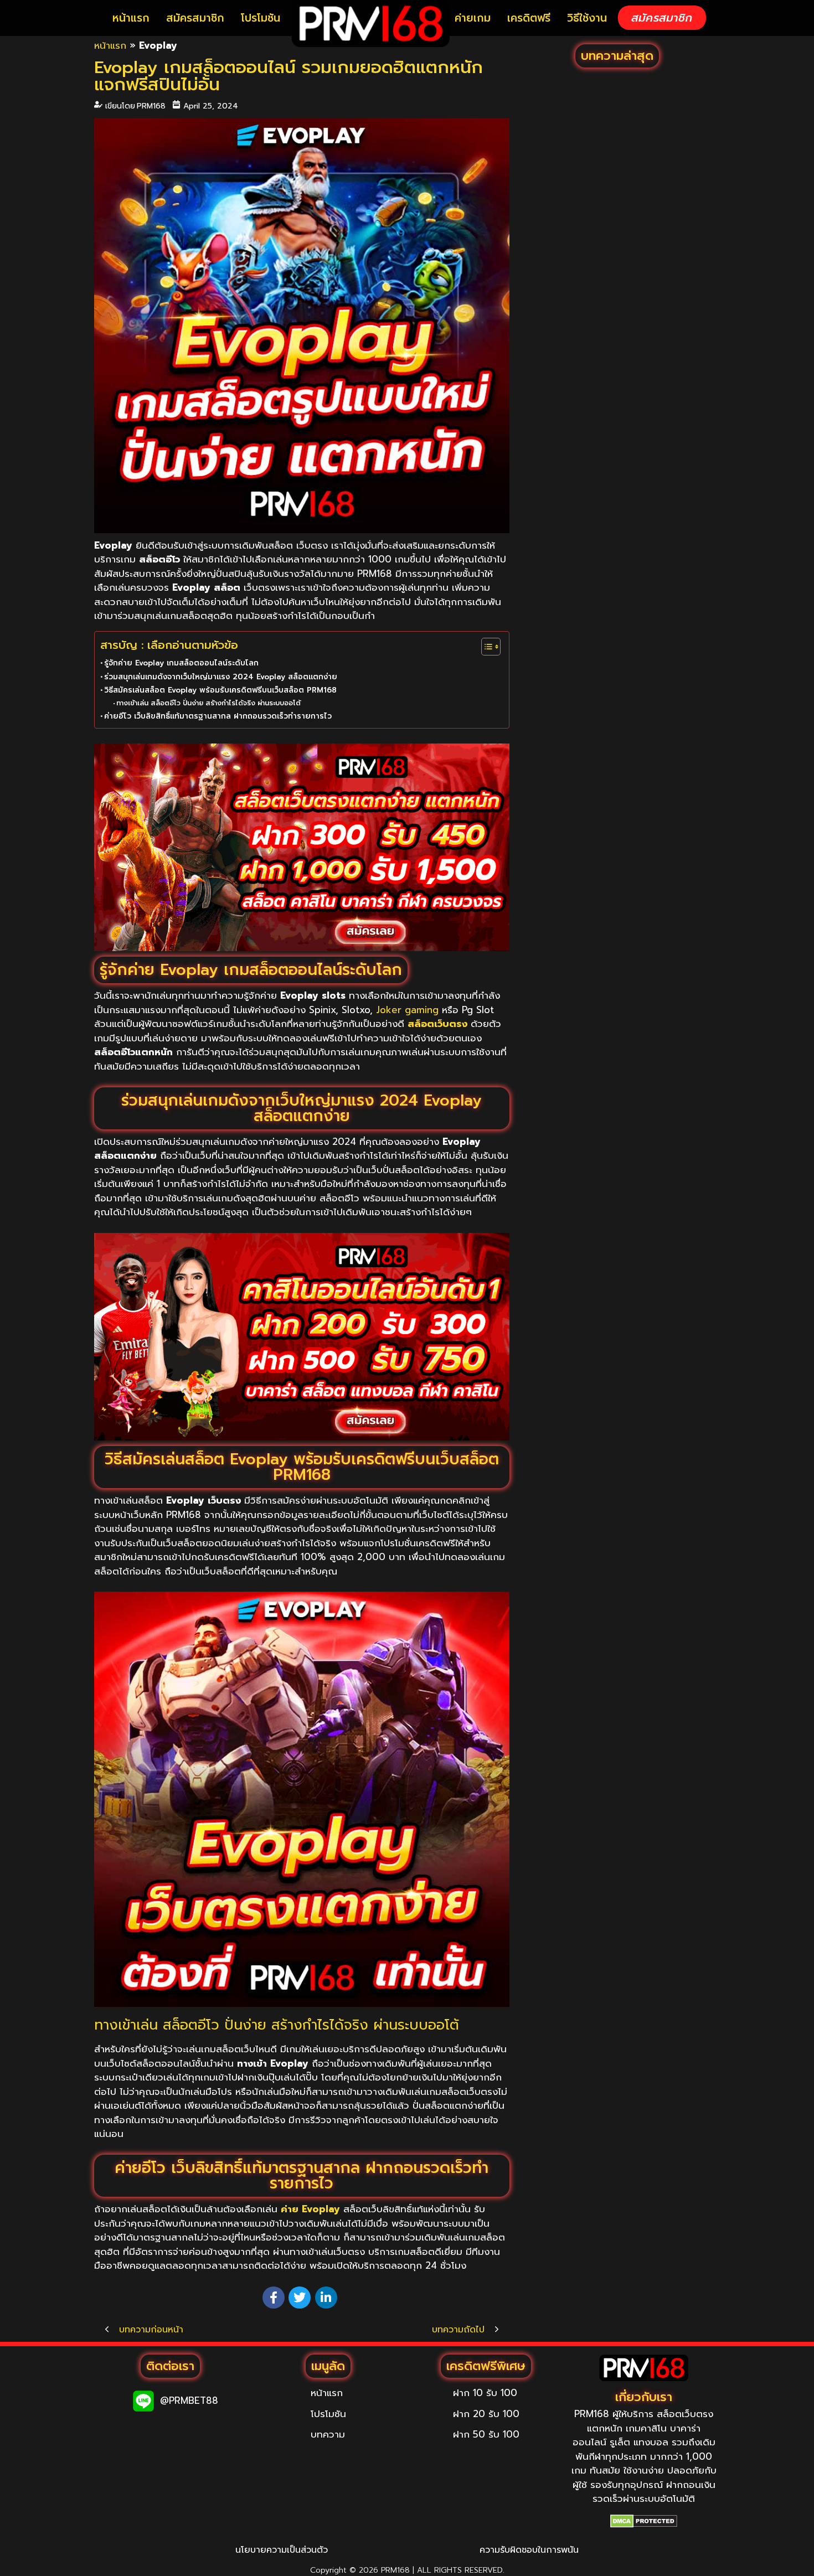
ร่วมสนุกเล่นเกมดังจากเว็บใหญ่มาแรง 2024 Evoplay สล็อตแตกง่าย (221, 677)
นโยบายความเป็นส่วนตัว (282, 2550)
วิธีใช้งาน (587, 18)
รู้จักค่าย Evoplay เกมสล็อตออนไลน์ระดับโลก (181, 663)
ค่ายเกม (473, 18)
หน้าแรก (131, 18)
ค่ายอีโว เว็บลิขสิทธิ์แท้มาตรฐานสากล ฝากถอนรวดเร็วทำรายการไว (218, 716)
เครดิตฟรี (529, 18)
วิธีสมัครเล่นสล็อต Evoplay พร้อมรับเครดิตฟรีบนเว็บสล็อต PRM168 (220, 690)
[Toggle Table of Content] (485, 647)
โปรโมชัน (261, 18)
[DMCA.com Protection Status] (644, 2521)
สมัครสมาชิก (195, 18)
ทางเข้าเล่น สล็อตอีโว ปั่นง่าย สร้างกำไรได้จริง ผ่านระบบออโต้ (208, 703)
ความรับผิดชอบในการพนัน (529, 2550)
